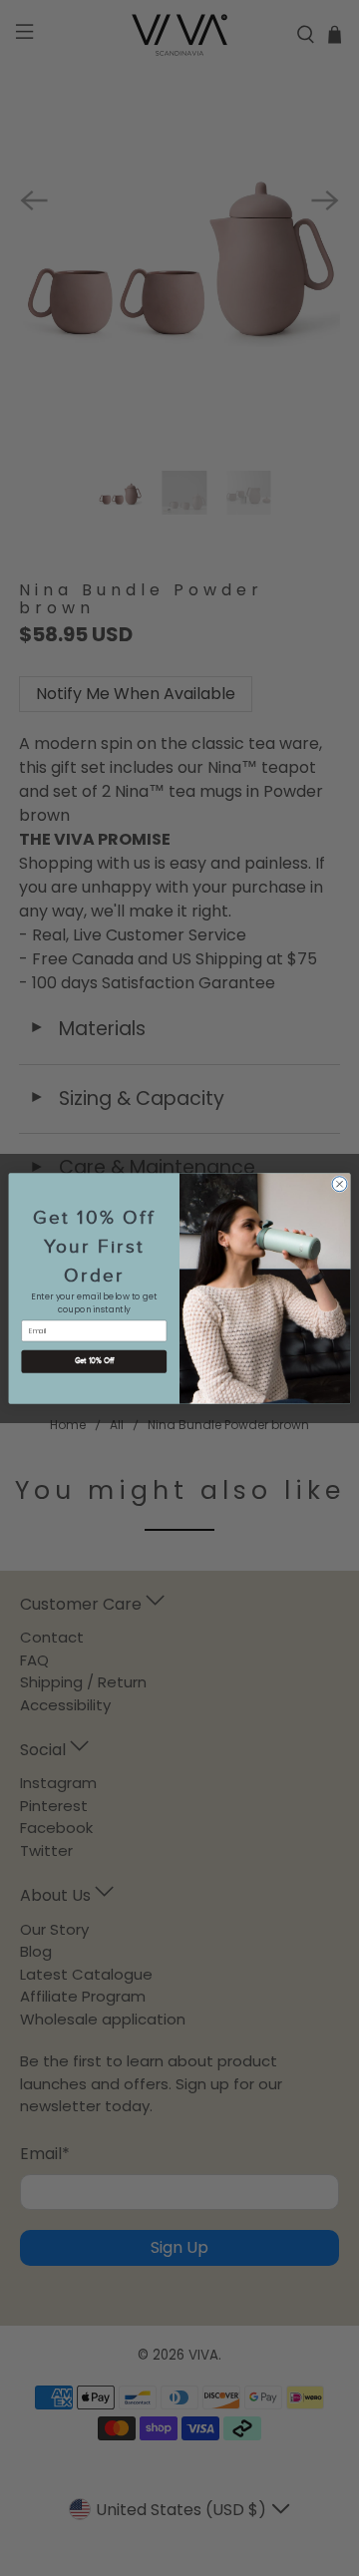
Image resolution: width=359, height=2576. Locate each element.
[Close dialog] (340, 1183)
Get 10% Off (94, 1361)
